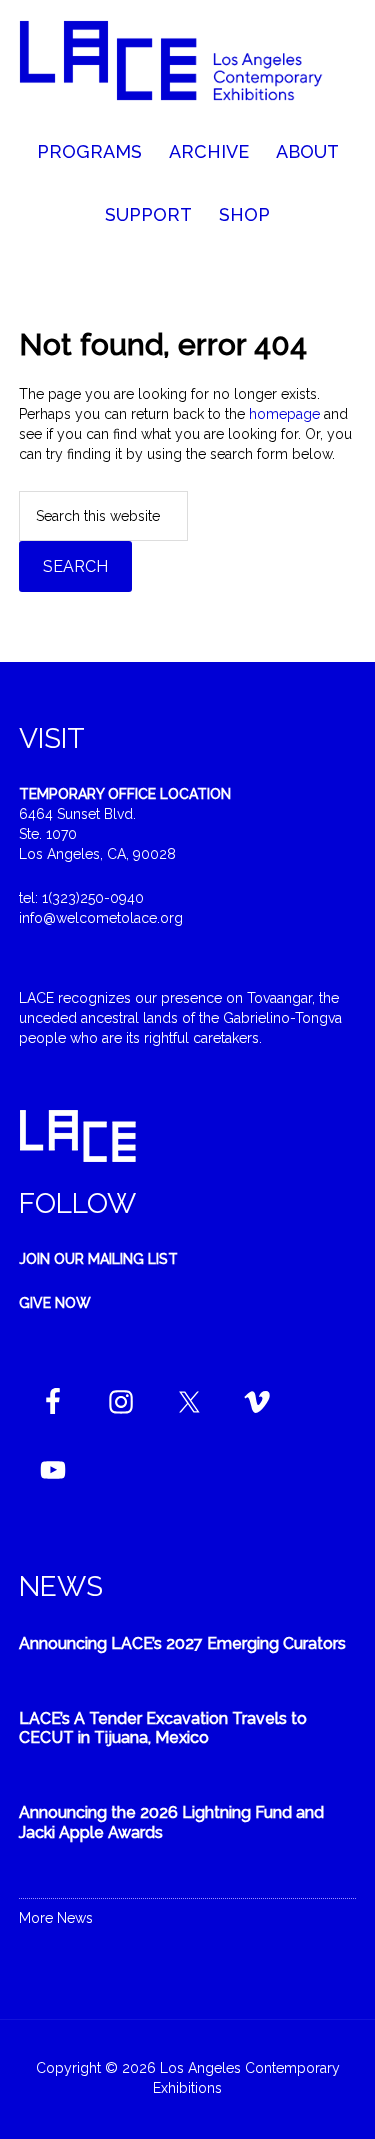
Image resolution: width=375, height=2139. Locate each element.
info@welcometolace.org (101, 918)
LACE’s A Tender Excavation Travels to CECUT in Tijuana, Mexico (163, 1728)
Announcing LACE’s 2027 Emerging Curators (182, 1643)
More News (56, 1918)
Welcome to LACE (188, 70)
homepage (284, 414)
